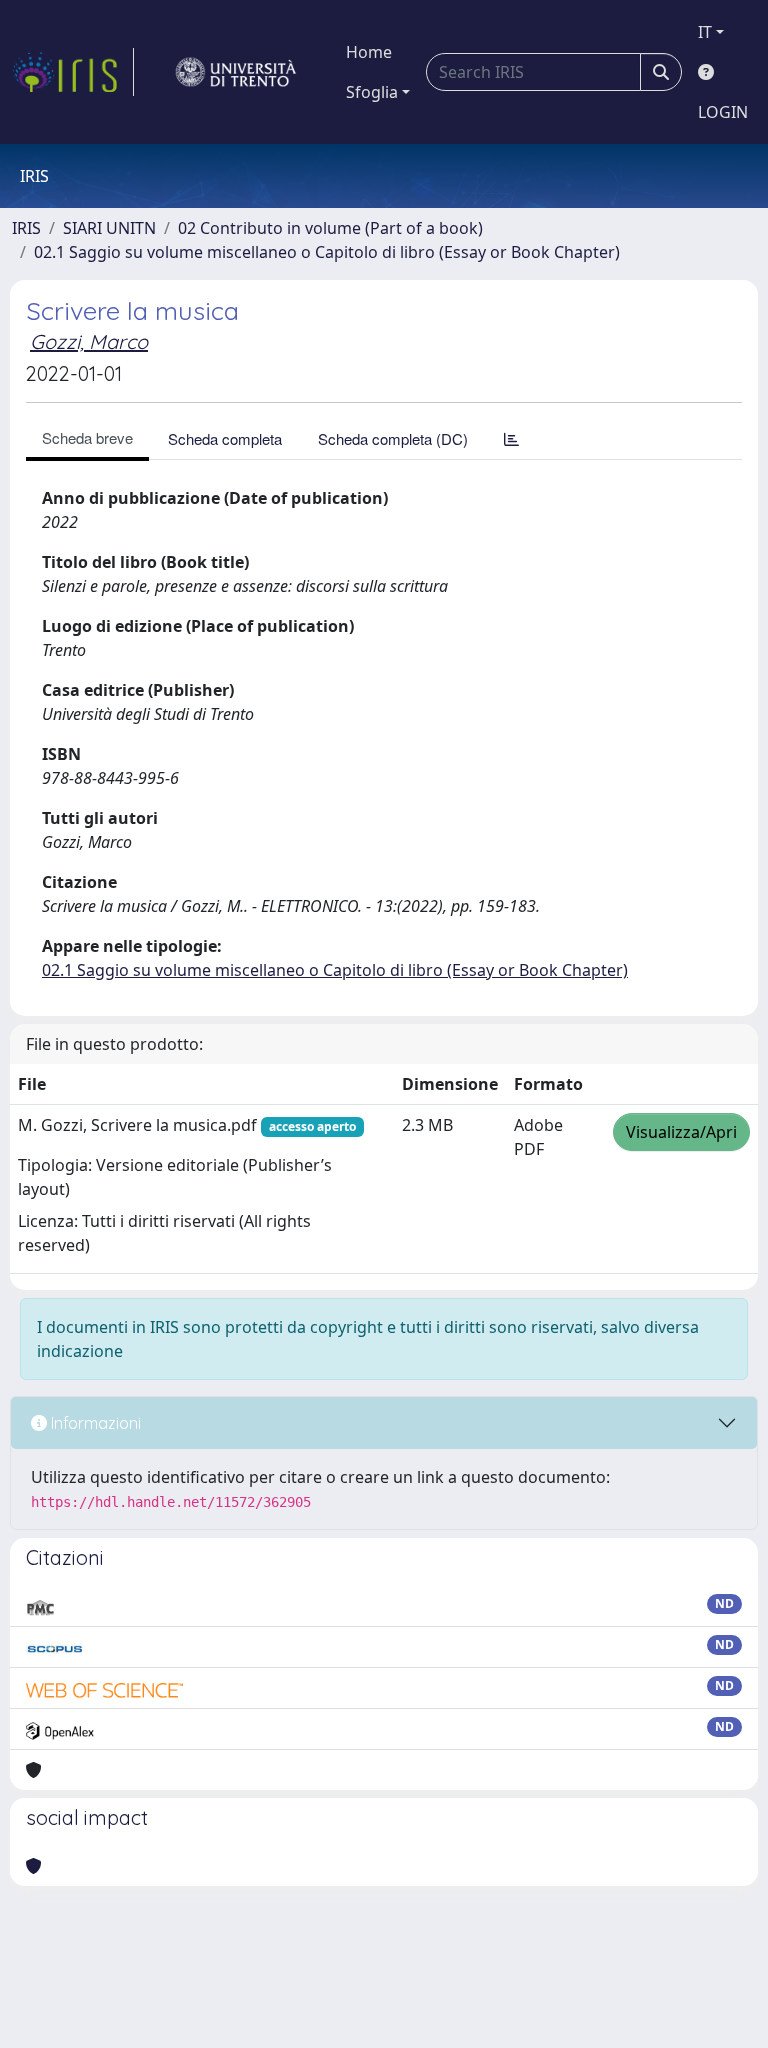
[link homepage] (73, 72)
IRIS (26, 228)
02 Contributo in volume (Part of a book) (330, 228)
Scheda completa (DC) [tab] (393, 438)
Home (369, 52)
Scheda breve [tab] (87, 437)
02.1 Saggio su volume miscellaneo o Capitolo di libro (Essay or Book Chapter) (327, 252)
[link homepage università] (236, 72)
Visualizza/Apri (681, 1132)
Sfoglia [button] (372, 92)
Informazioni (94, 1423)
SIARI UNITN (109, 228)
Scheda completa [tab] (225, 438)
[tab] (511, 438)
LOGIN (723, 112)
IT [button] (705, 32)
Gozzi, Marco (89, 341)
